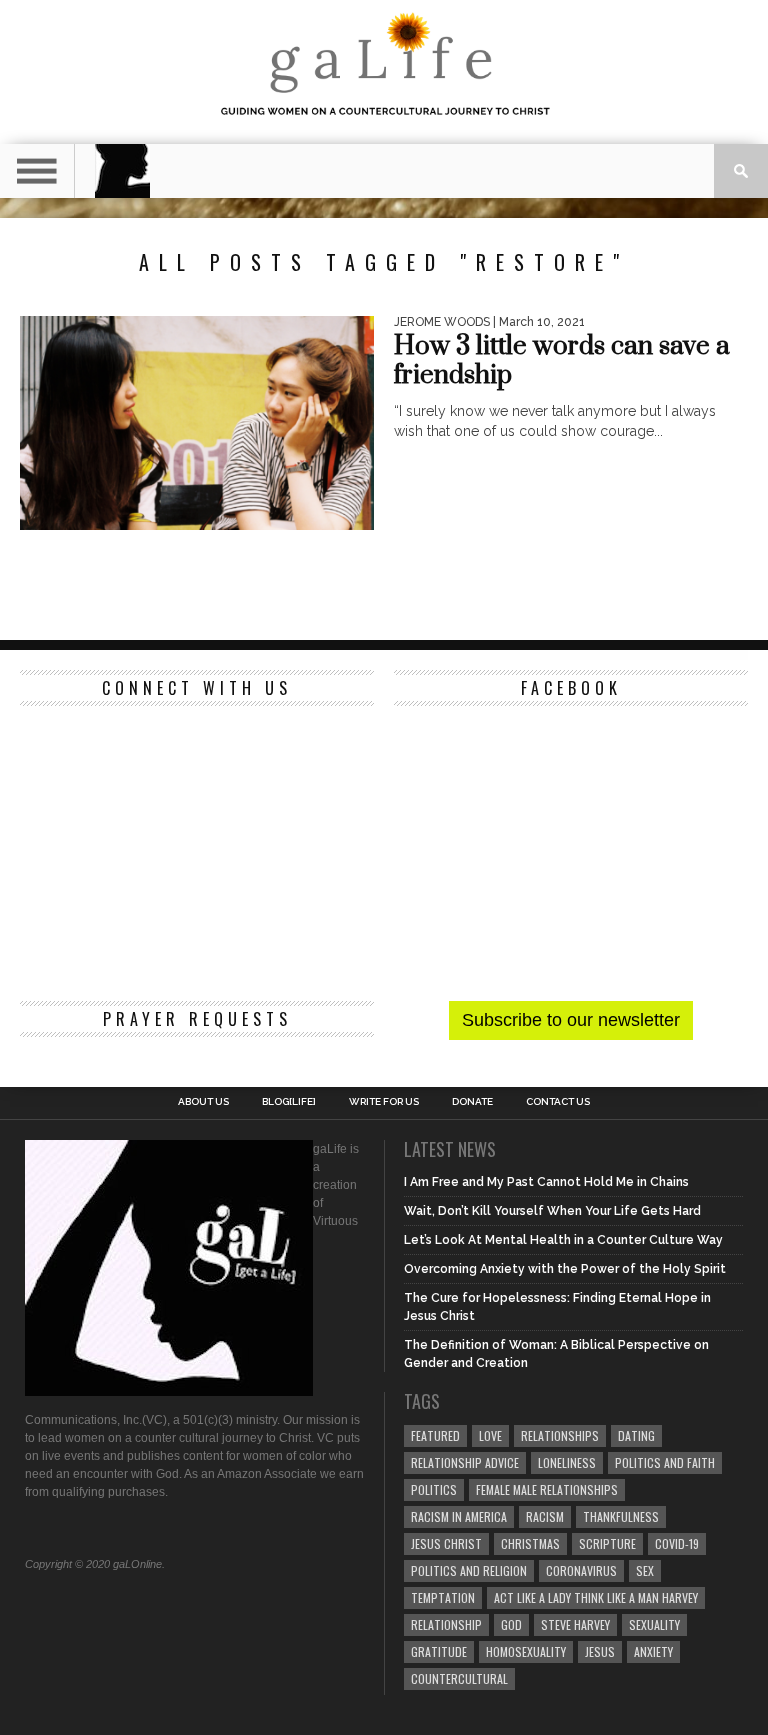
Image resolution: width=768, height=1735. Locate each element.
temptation (443, 1597)
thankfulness (621, 1516)
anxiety (653, 1651)
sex (645, 1570)
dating (636, 1435)
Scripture (607, 1543)
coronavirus (581, 1570)
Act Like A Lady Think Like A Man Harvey (596, 1597)
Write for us (384, 1102)
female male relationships (547, 1489)
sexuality (654, 1624)
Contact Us (558, 1102)
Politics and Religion (469, 1570)
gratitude (439, 1651)
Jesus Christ (446, 1543)
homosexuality (526, 1651)
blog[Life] (289, 1102)
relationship (446, 1624)
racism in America (459, 1516)
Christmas (530, 1543)
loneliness (567, 1462)
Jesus (600, 1651)
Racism (545, 1516)
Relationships (560, 1435)
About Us (203, 1102)
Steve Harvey (575, 1624)
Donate (472, 1102)
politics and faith (665, 1462)
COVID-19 (677, 1543)
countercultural (459, 1678)
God (511, 1624)
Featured (435, 1435)
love (490, 1435)
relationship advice (465, 1462)
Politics (434, 1489)
